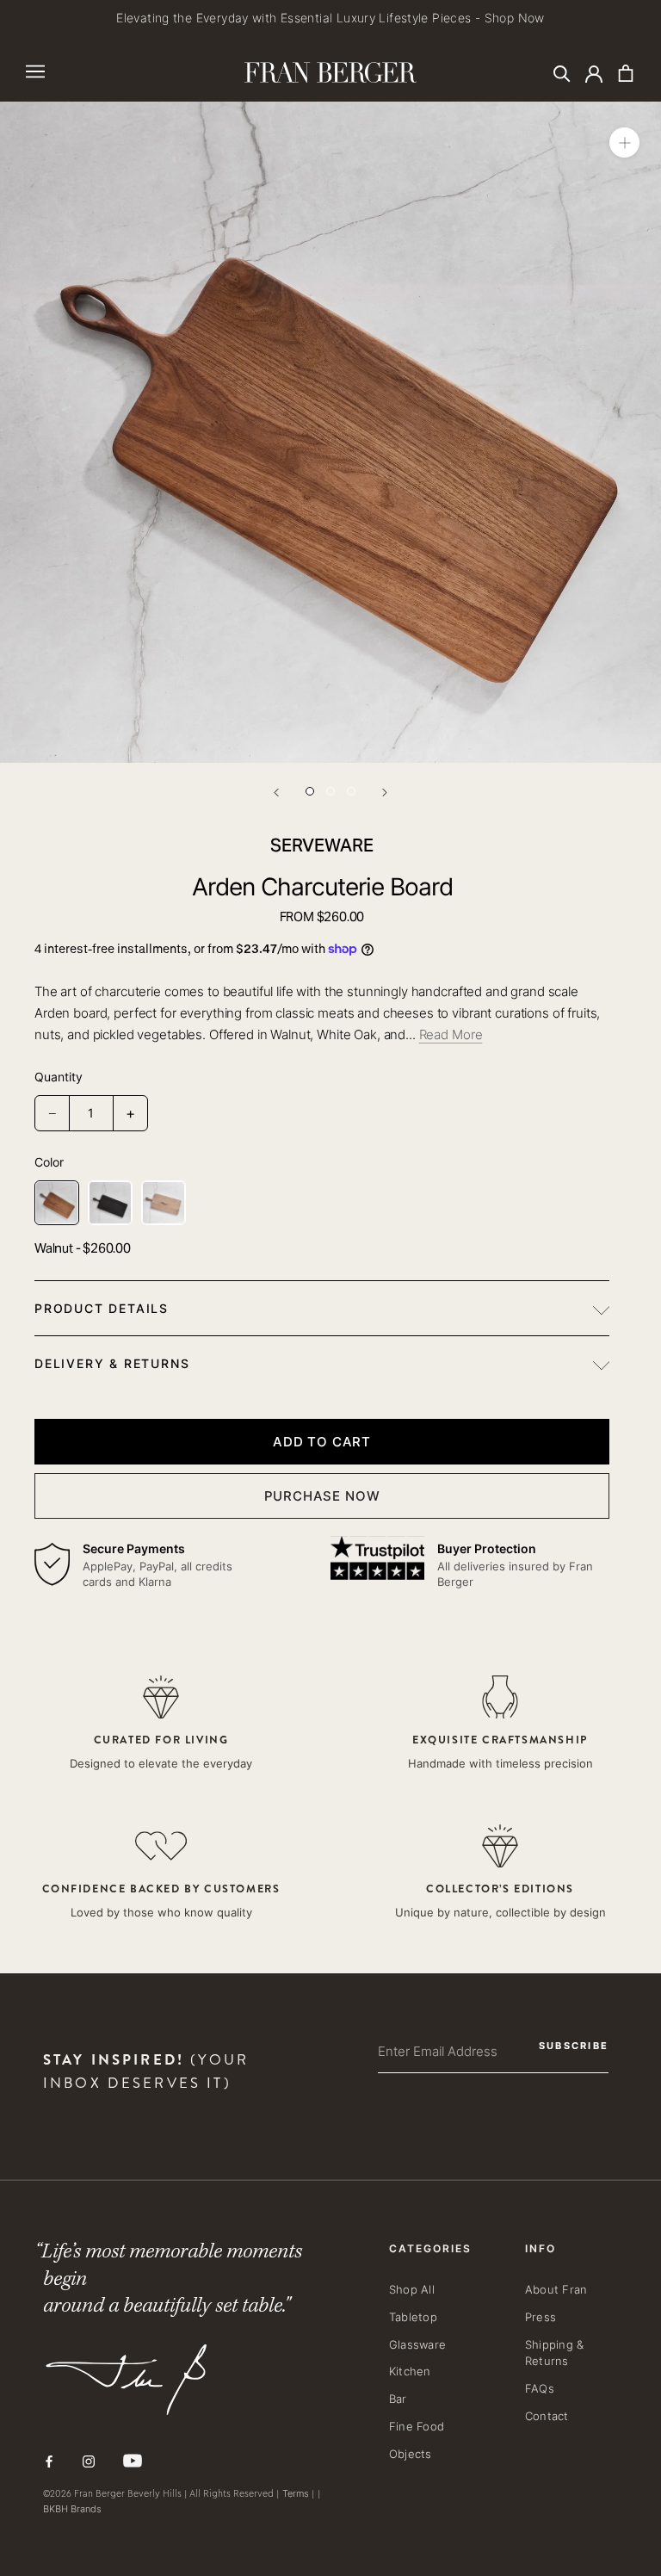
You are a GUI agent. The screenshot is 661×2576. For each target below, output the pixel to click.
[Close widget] (652, 1163)
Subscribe (355, 1369)
